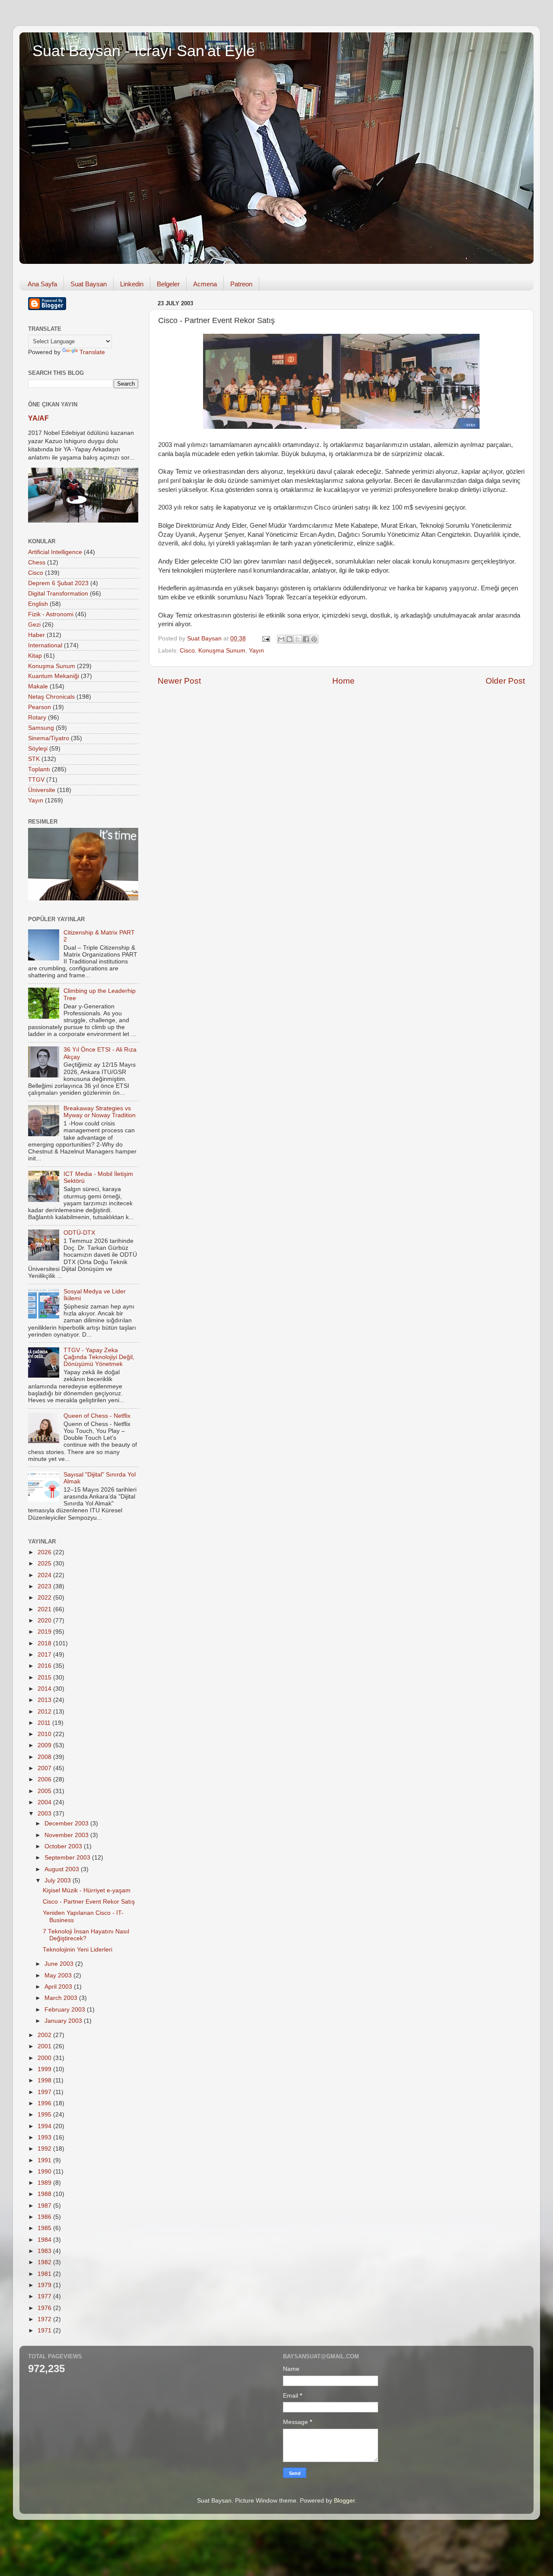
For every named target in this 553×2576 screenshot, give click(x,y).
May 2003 (59, 1976)
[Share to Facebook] (306, 639)
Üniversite (42, 790)
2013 (45, 1700)
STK (34, 759)
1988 (45, 2194)
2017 (45, 1655)
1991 (45, 2160)
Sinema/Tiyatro (49, 738)
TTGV (36, 780)
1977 (45, 2296)
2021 (45, 1609)
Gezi (34, 625)
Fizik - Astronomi (51, 614)
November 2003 (67, 1835)
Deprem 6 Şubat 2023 (58, 583)
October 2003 (64, 1846)
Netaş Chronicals (51, 697)
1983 (45, 2251)
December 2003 (67, 1823)
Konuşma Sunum (222, 651)
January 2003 (64, 2021)
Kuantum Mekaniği (54, 676)
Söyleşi (38, 749)
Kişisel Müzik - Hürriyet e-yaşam (87, 1890)
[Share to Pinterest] (314, 639)
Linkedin (132, 284)
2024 (45, 1575)
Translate (92, 352)
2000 (45, 2058)
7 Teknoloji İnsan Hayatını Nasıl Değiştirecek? (86, 1935)
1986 (45, 2217)
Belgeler (168, 284)
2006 (45, 1779)
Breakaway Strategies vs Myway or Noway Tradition (100, 1112)
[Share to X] (298, 639)
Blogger (344, 2501)
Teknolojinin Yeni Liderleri (78, 1950)
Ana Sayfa (42, 284)
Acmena (205, 284)
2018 (45, 1643)
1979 (45, 2285)
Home (343, 681)
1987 (45, 2206)
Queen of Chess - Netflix (97, 1416)
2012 (45, 1712)
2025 (45, 1564)
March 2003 (62, 1998)
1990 (45, 2172)
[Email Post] (265, 638)
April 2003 (59, 1987)
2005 (45, 1791)
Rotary (37, 718)
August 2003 (63, 1869)
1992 (45, 2149)
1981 (45, 2274)
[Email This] (281, 639)
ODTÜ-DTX (79, 1233)
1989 (45, 2183)
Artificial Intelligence (55, 552)
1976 (45, 2308)
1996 (45, 2103)
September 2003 (68, 1858)
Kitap (35, 656)
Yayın (256, 651)
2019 (45, 1632)
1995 (45, 2115)
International (45, 645)
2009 (45, 1745)
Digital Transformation (58, 594)
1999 (45, 2069)
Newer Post (179, 681)
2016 (45, 1666)
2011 (45, 1723)
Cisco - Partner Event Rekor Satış (89, 1902)
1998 (45, 2080)
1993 (45, 2137)
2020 (45, 1621)
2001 (45, 2046)
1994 (45, 2126)
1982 (45, 2262)
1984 (45, 2240)
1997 (45, 2092)
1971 (45, 2330)
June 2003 (60, 1964)
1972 (45, 2319)
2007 (45, 1768)
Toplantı (39, 769)
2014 (45, 1689)
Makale (38, 686)
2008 (45, 1757)
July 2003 (59, 1881)
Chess (37, 562)
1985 (45, 2228)
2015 (45, 1678)
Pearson (40, 707)
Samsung (41, 728)
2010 (45, 1734)
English (38, 604)
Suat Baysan (89, 284)
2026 (45, 1552)
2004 (45, 1802)
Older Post (505, 681)
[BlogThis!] (289, 639)
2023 (45, 1586)
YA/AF (38, 418)
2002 (45, 2035)
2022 (45, 1598)
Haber (37, 635)
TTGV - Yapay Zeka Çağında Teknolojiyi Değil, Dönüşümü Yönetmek (99, 1357)
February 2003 (66, 2010)
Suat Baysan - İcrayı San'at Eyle (144, 51)
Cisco (187, 651)
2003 (45, 1814)
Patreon (241, 284)
